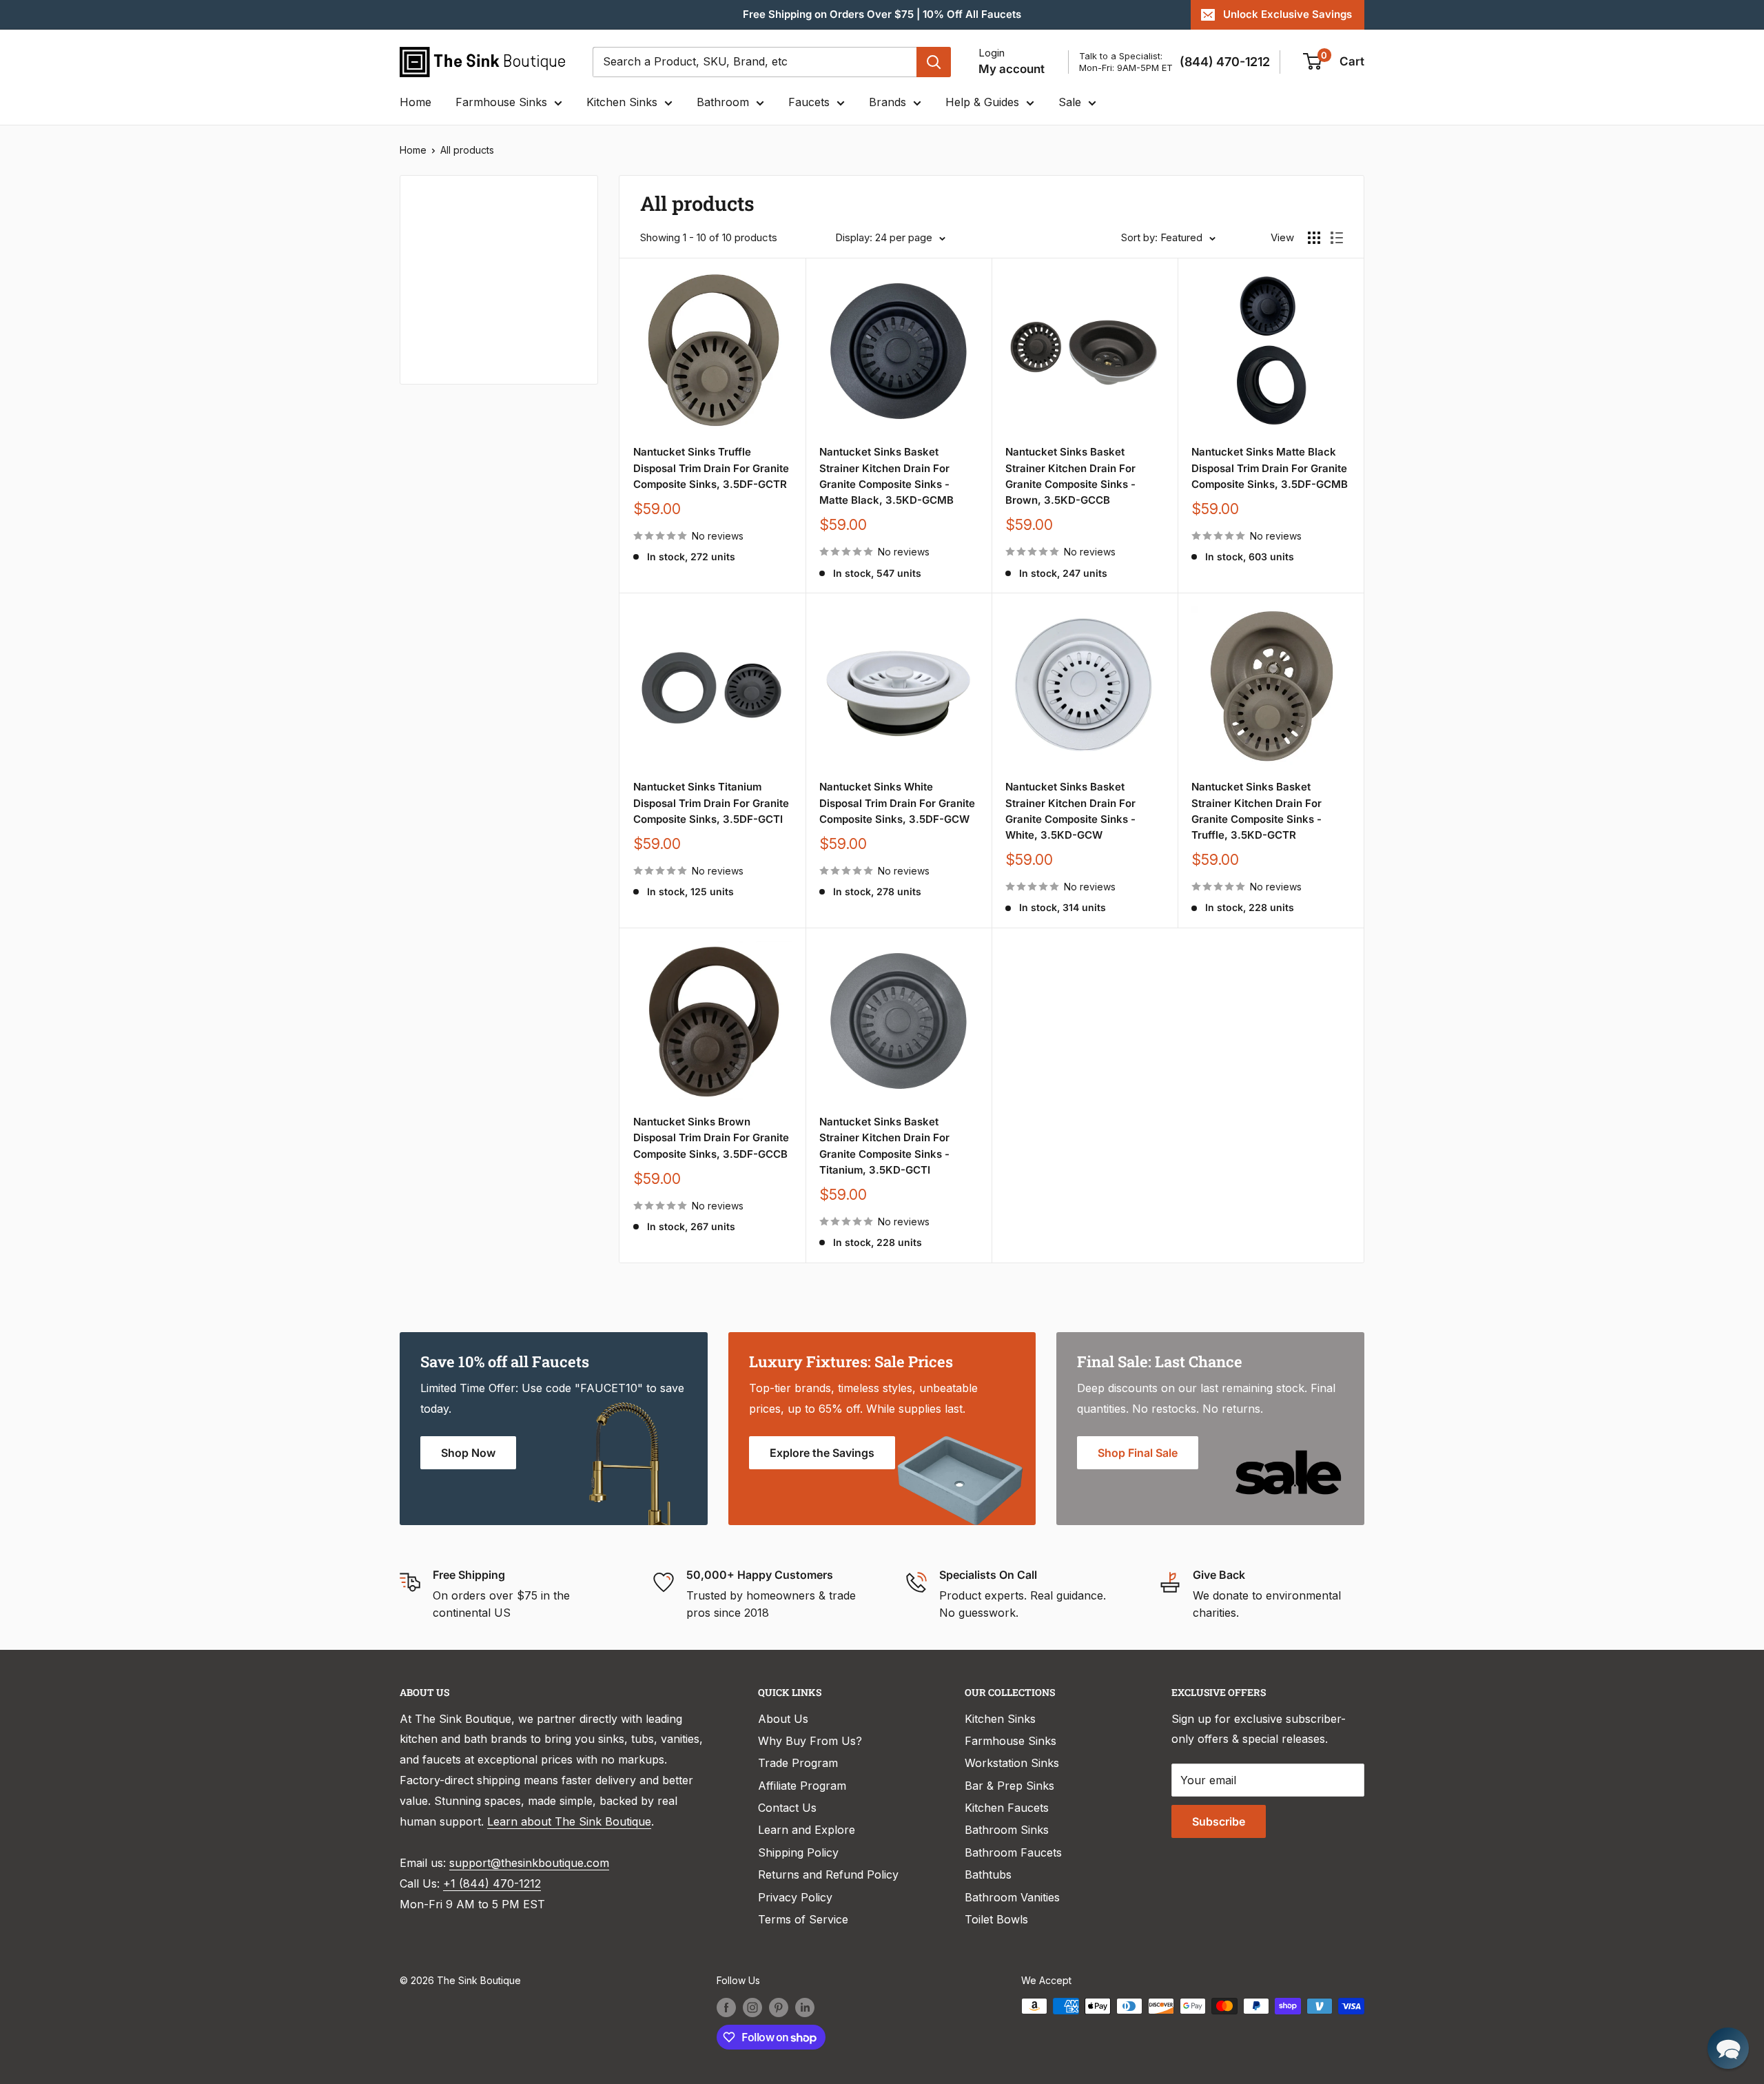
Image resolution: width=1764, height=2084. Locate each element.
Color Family (451, 303)
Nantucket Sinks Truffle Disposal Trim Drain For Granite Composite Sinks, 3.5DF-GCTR (711, 468)
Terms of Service (803, 1919)
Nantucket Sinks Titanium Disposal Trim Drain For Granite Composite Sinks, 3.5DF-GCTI (711, 803)
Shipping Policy (798, 1852)
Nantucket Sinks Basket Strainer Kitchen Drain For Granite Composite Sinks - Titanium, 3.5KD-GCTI (884, 1146)
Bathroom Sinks (1007, 1830)
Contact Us (787, 1808)
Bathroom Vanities (1012, 1897)
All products (467, 150)
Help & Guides (982, 102)
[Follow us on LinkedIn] (805, 2008)
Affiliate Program (802, 1786)
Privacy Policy (795, 1897)
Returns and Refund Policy (828, 1874)
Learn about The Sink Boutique (569, 1821)
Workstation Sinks (1012, 1763)
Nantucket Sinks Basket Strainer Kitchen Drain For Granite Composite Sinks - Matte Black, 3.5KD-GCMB (886, 476)
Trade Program (798, 1763)
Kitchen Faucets (1007, 1808)
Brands (888, 102)
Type (431, 239)
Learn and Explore (807, 1830)
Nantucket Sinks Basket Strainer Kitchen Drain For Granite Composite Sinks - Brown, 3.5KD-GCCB (1070, 476)
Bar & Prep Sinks (1009, 1786)
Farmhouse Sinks (501, 102)
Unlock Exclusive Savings (1288, 14)
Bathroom (723, 102)
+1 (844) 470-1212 (492, 1883)
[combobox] (755, 62)
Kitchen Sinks (622, 102)
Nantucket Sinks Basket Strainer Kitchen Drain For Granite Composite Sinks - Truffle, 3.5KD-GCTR (1257, 811)
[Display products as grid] (1314, 238)
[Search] (934, 62)
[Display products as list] (1337, 238)
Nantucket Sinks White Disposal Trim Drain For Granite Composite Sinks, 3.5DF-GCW (897, 803)
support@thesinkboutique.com (529, 1863)
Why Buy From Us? (810, 1741)
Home (416, 102)
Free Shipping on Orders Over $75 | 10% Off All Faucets (882, 14)
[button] (1728, 2048)
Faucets (809, 102)
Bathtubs (988, 1874)
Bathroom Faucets (1013, 1852)
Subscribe (1219, 1821)
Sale (1070, 102)
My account (1012, 69)
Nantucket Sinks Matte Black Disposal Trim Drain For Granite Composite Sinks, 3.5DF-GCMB (1270, 468)
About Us (783, 1719)
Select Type (457, 270)
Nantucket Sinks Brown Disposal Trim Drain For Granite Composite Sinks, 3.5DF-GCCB (711, 1138)
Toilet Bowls (996, 1919)
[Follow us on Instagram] (752, 2008)
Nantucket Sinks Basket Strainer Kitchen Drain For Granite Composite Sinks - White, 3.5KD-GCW (1070, 811)
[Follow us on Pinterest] (779, 2008)
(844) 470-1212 (1225, 62)
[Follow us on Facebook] (726, 2008)
